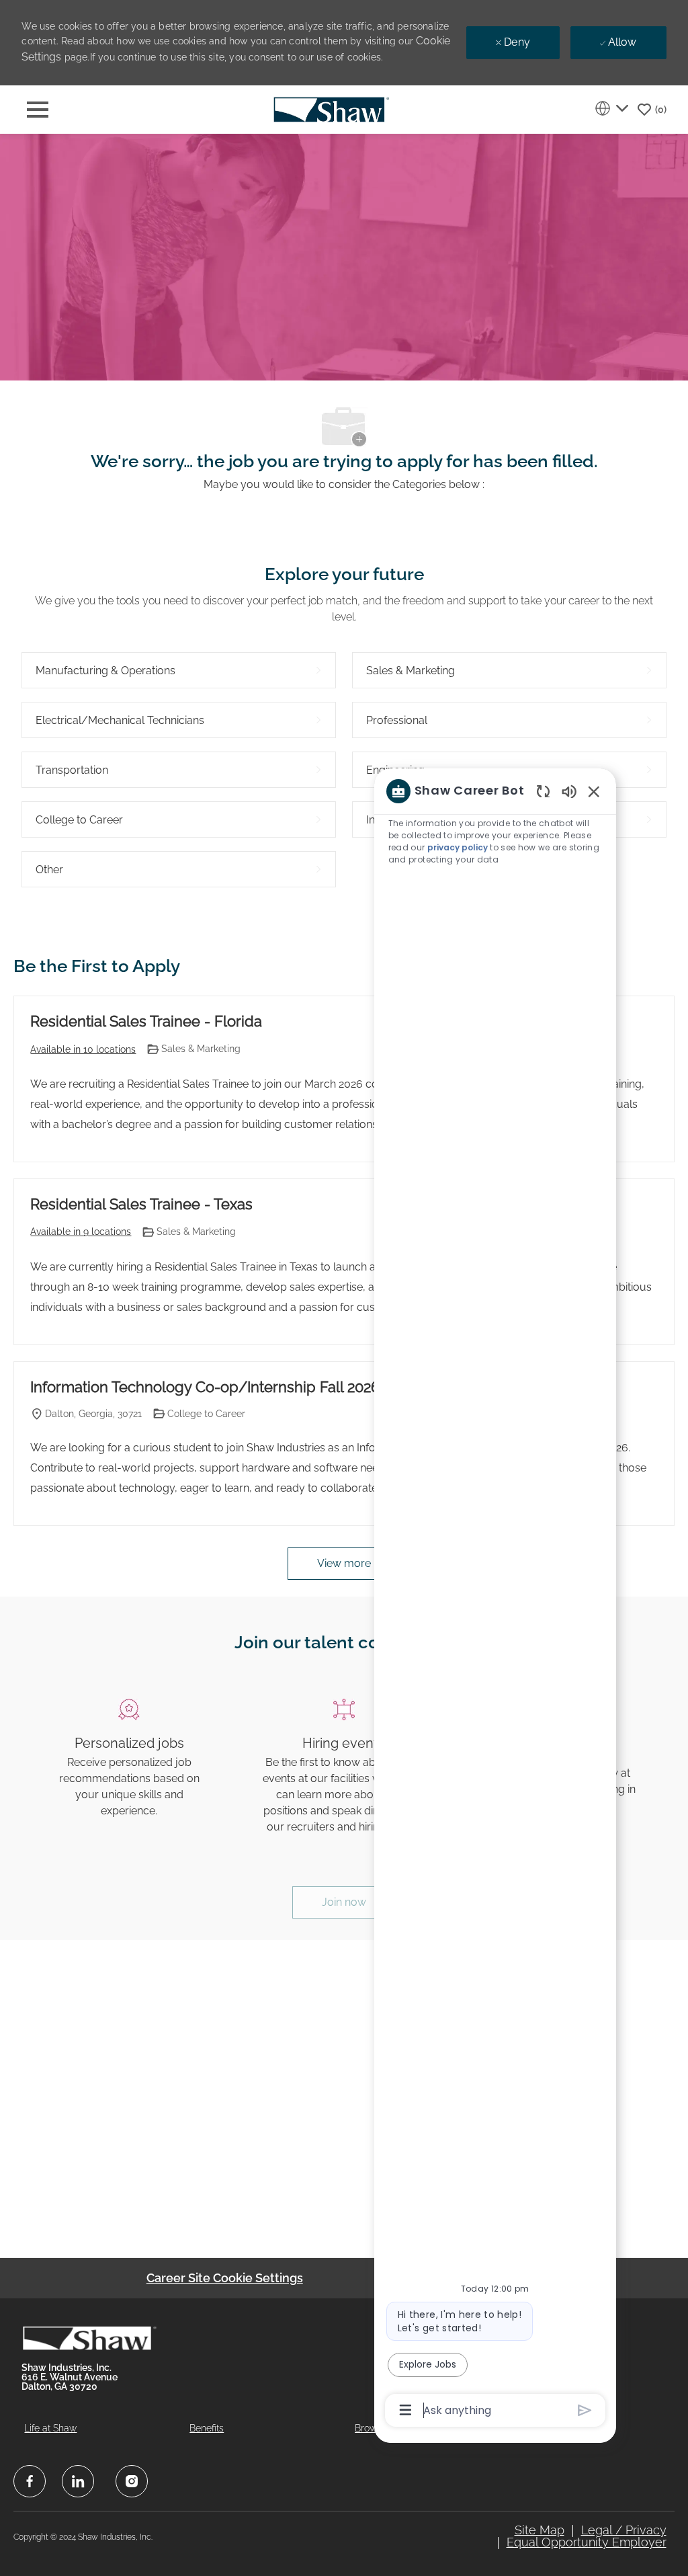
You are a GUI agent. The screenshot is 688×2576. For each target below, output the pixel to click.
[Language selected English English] (611, 108)
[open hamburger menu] (38, 110)
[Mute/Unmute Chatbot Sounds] (569, 791)
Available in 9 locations (81, 1233)
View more (344, 1563)
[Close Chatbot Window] (594, 791)
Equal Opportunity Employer (587, 2542)
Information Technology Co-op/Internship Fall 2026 (205, 1387)
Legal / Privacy (624, 2530)
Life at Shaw (50, 2428)
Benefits (207, 2428)
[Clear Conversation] (543, 791)
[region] (495, 1600)
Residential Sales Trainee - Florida (146, 1021)
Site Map (540, 2530)
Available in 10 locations (83, 1050)
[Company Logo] (331, 109)
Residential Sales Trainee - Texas (141, 1204)
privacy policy (458, 847)
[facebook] (30, 2481)
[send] (585, 2410)
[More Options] (405, 2410)
